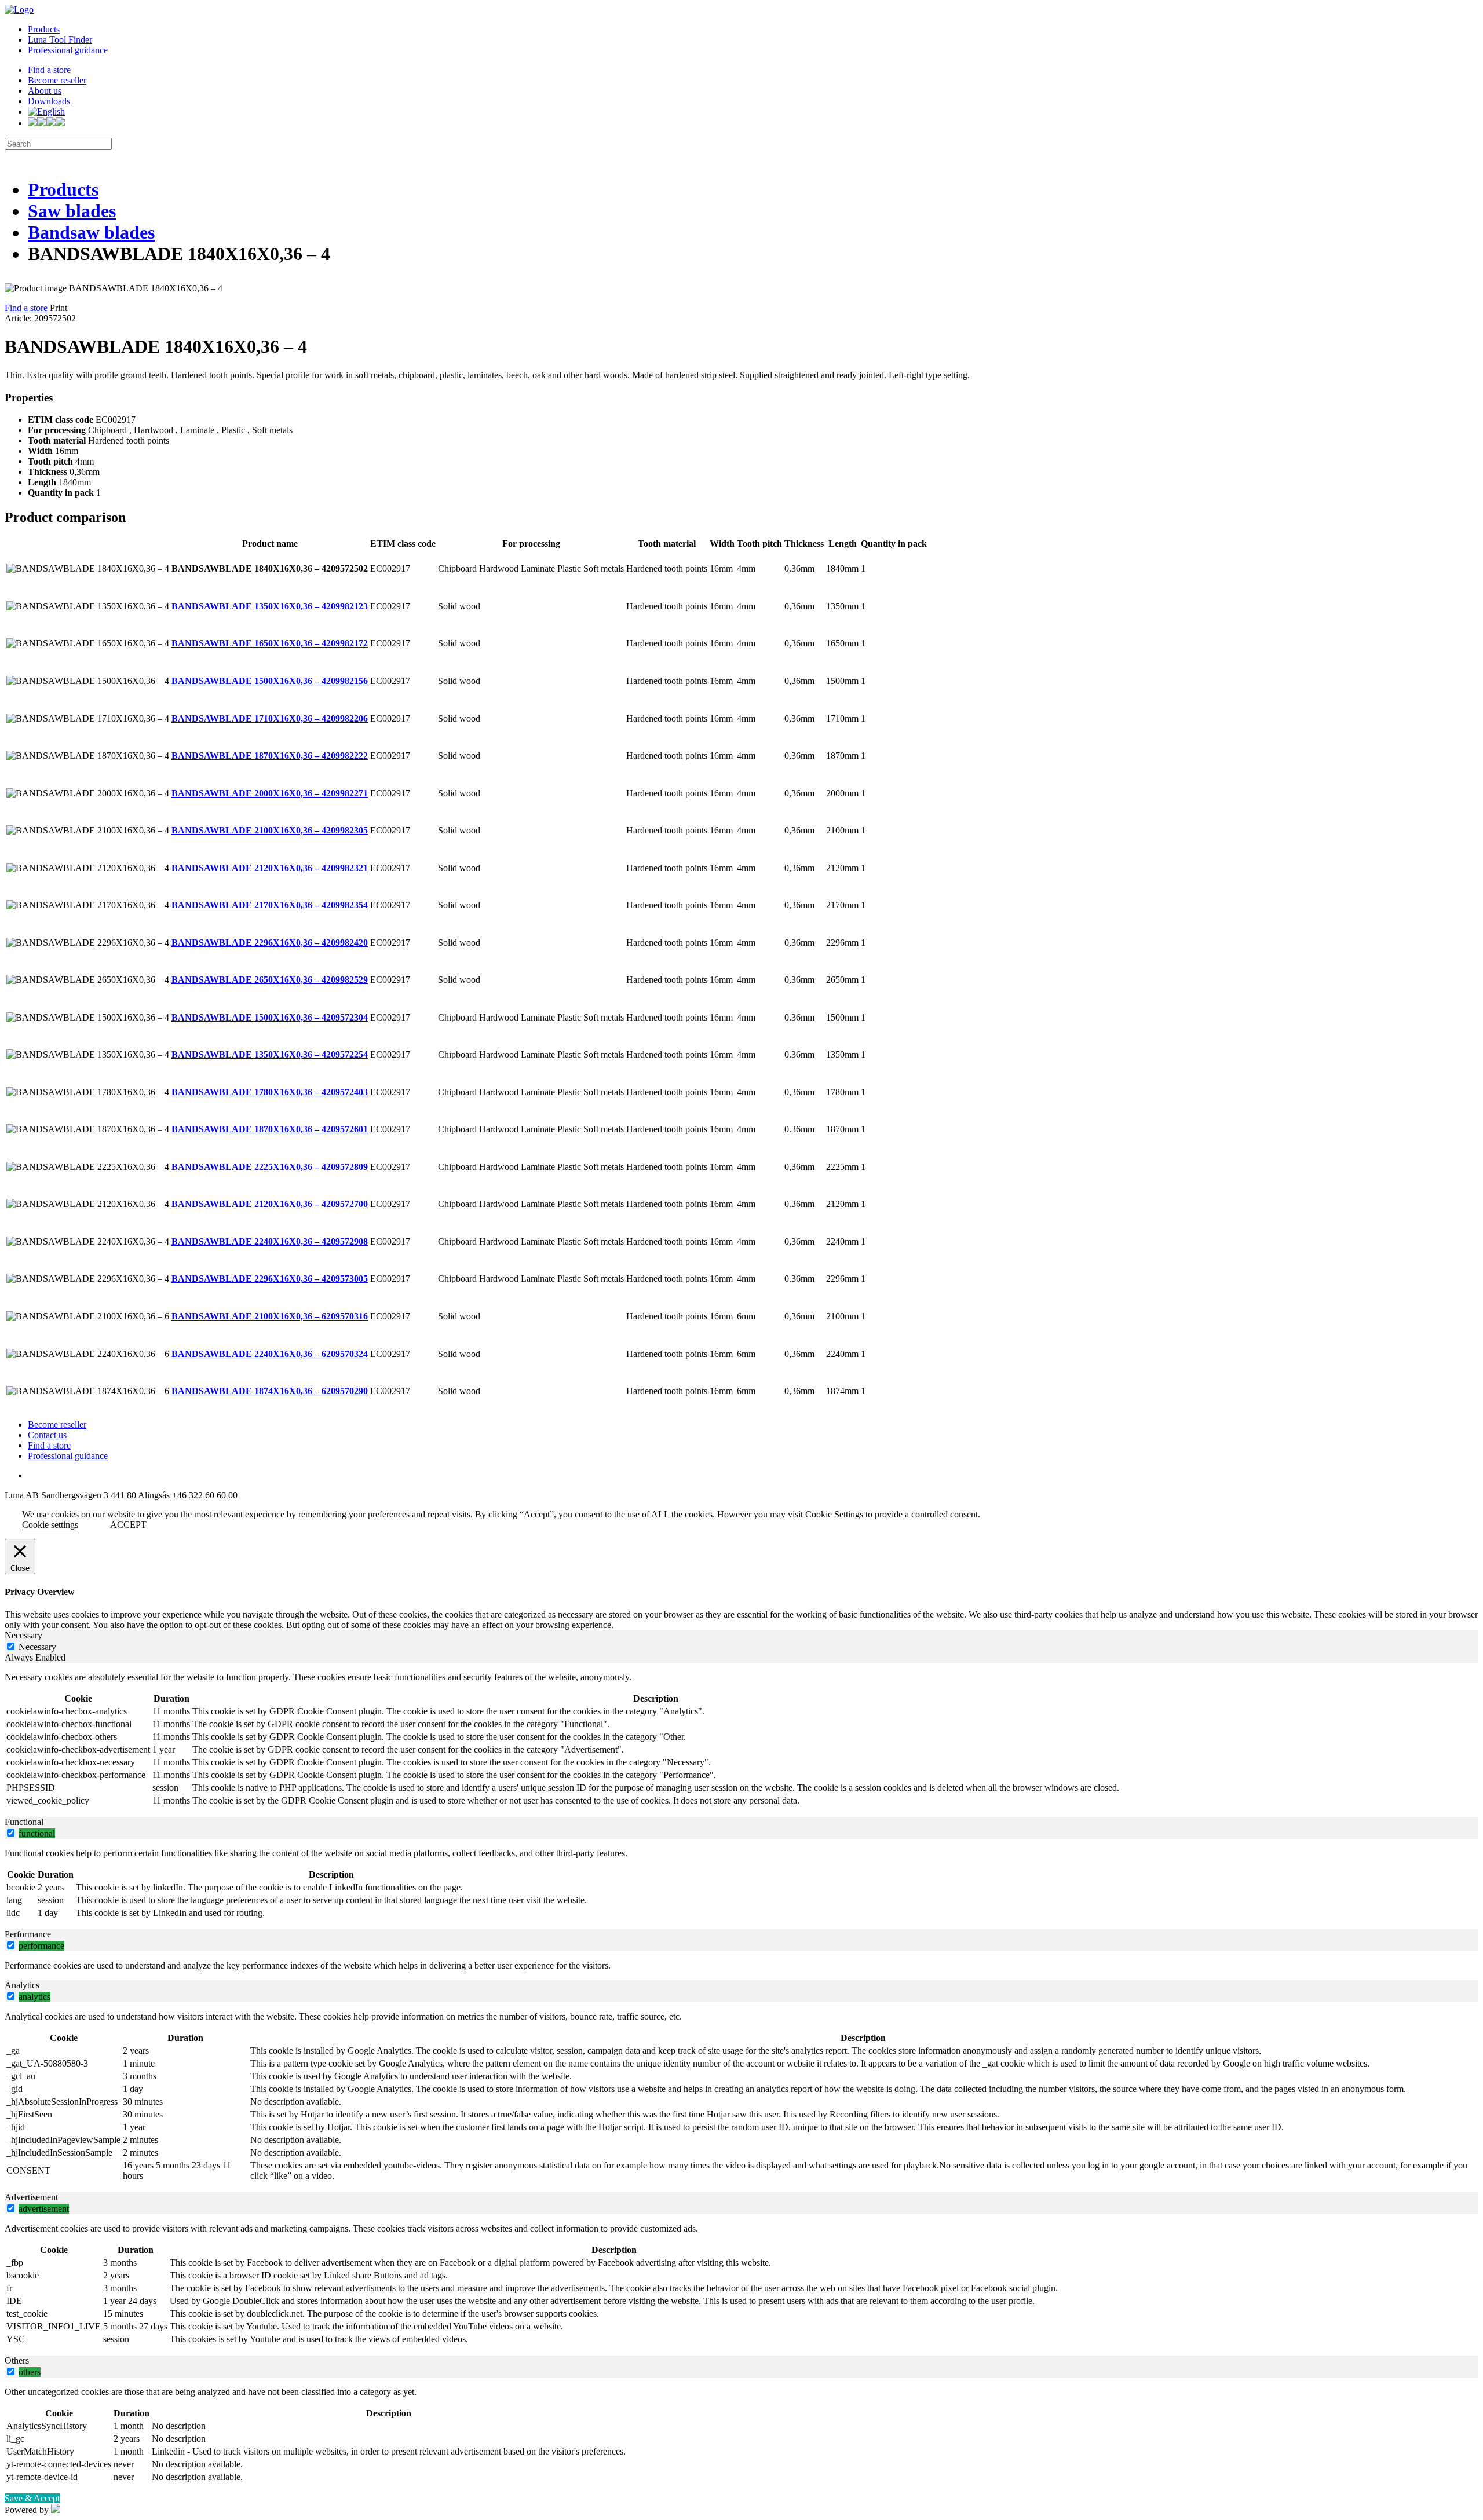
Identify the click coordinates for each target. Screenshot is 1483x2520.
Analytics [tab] (22, 1985)
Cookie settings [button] (50, 1525)
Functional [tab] (24, 1822)
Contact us (47, 1435)
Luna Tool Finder (60, 40)
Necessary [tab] (23, 1635)
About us (45, 91)
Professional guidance (68, 50)
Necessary (37, 1647)
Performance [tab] (28, 1934)
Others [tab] (17, 2360)
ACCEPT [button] (128, 1525)
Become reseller (57, 80)
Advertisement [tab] (31, 2197)
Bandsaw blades (91, 232)
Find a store (49, 70)
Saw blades (72, 211)
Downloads (49, 101)
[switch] (11, 1833)
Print (59, 308)
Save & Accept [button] (32, 2498)
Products (44, 29)
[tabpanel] (741, 1740)
